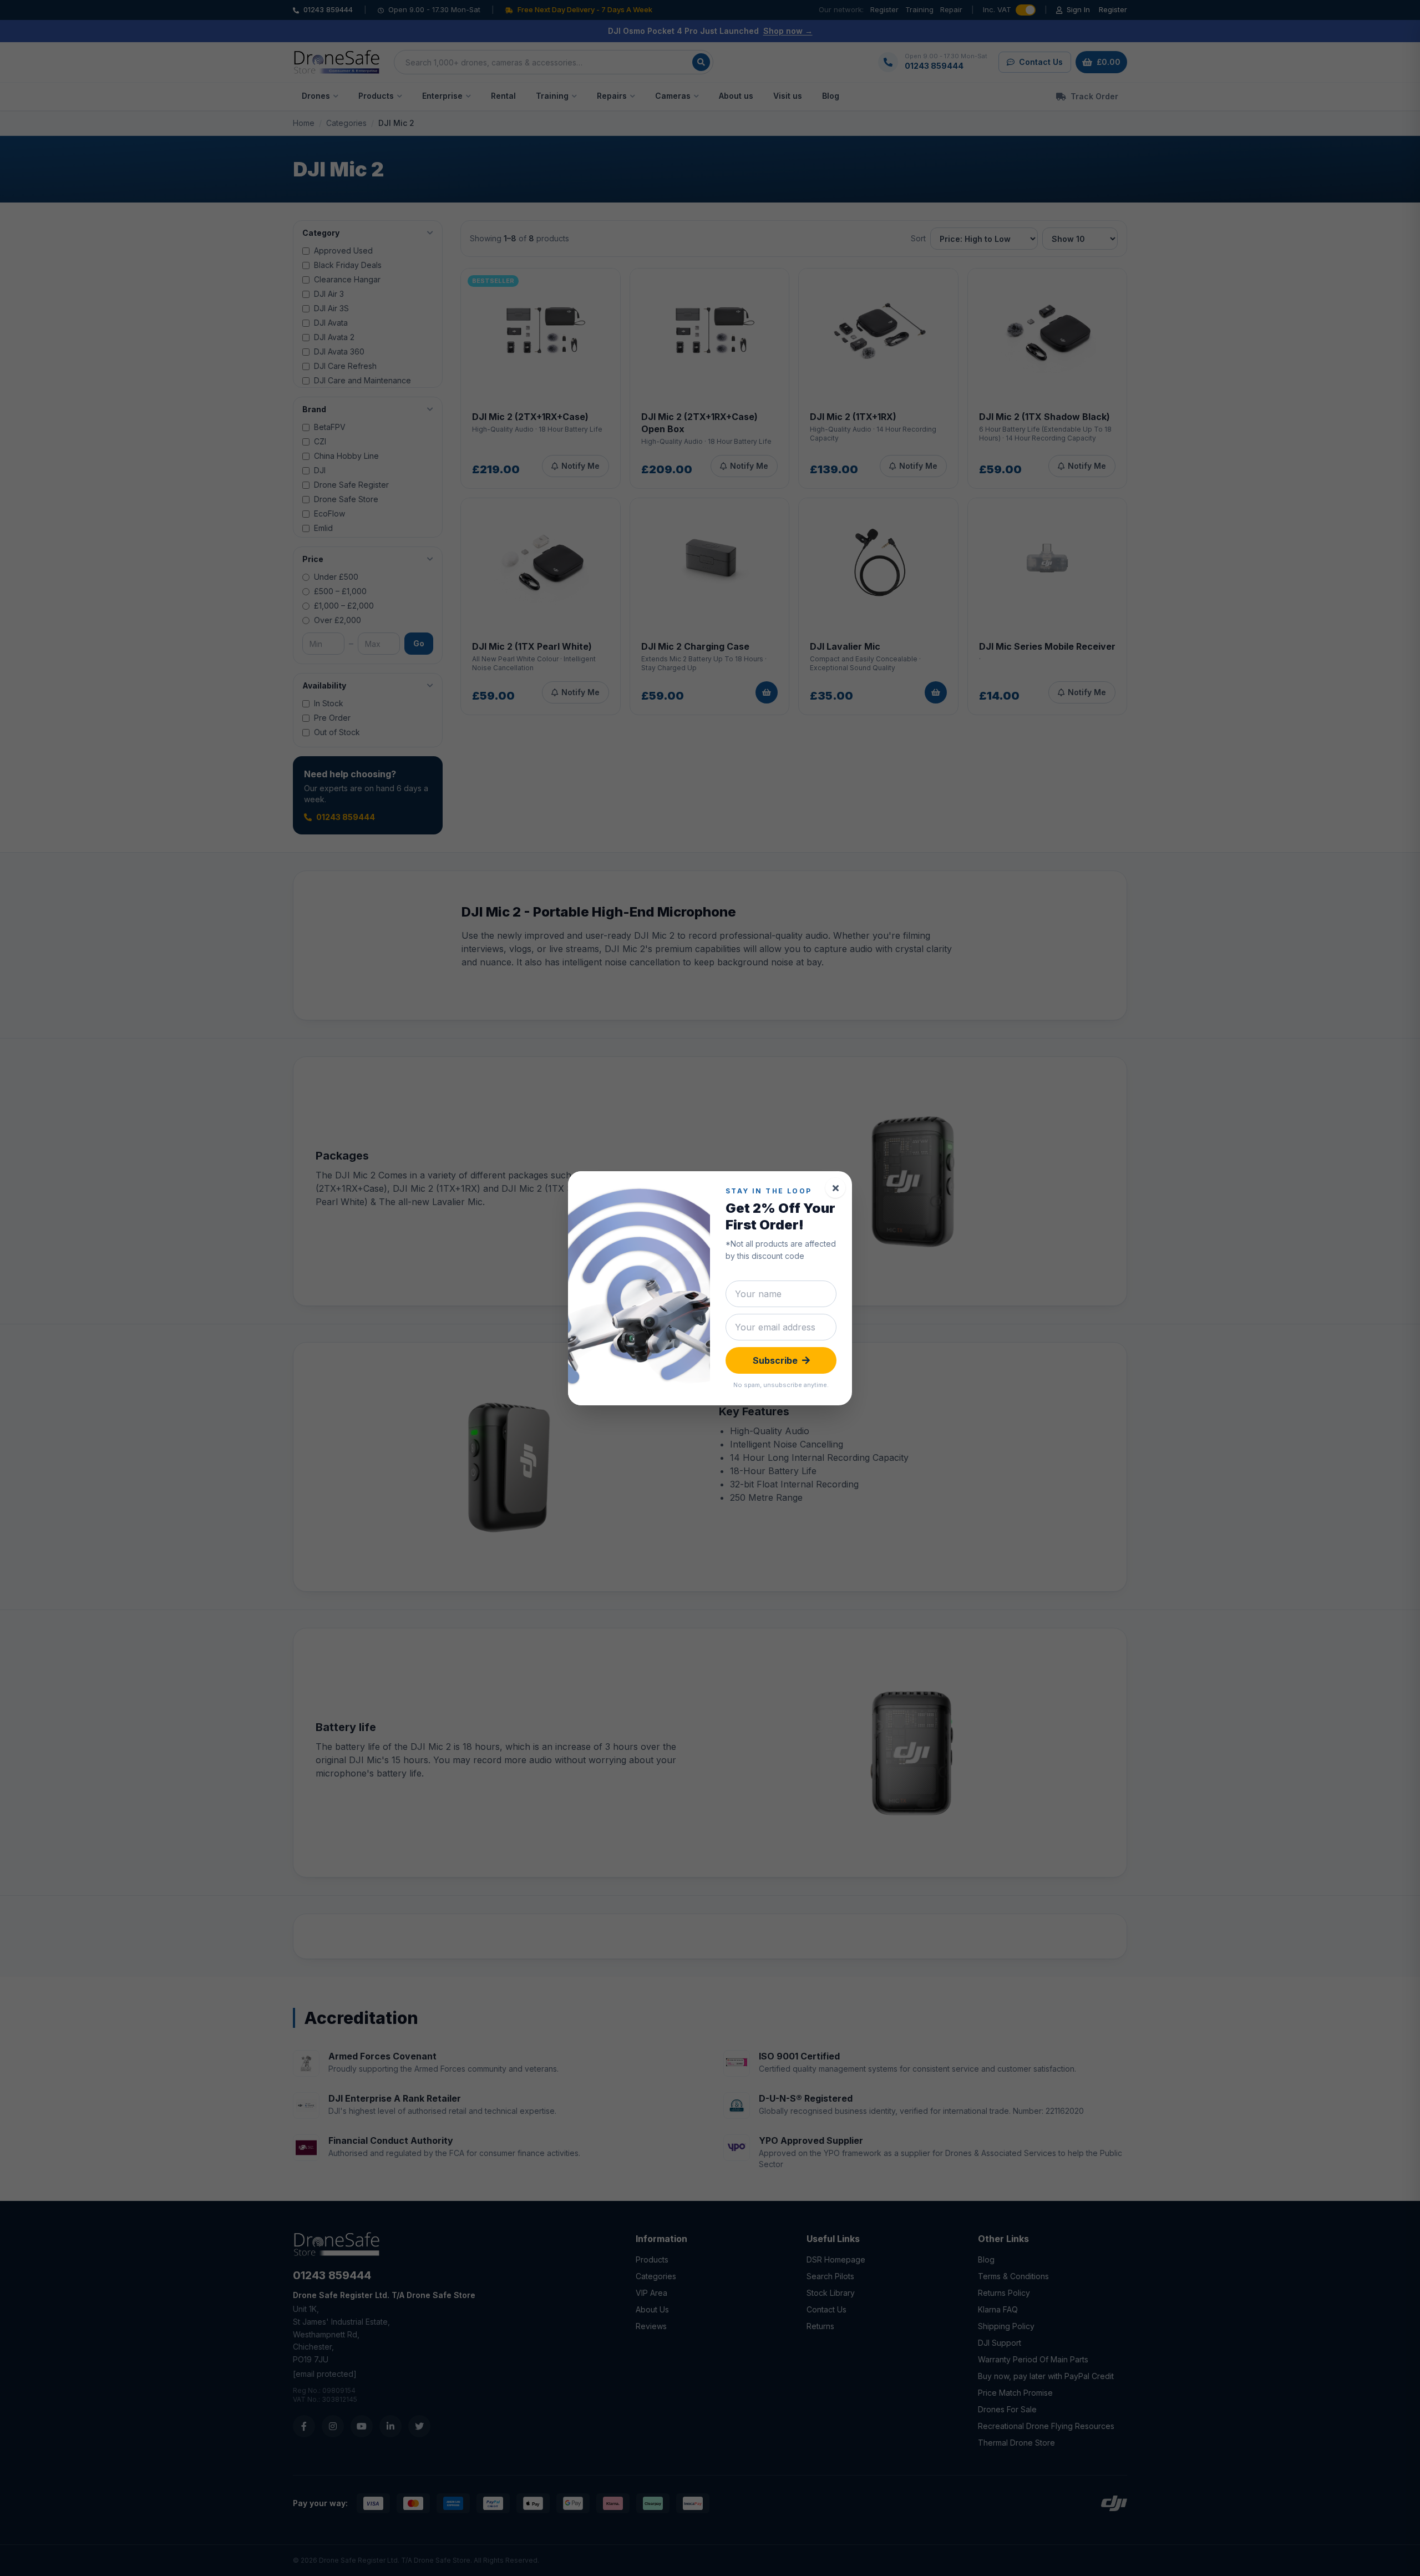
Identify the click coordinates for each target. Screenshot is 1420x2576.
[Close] (835, 1188)
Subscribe (775, 1360)
